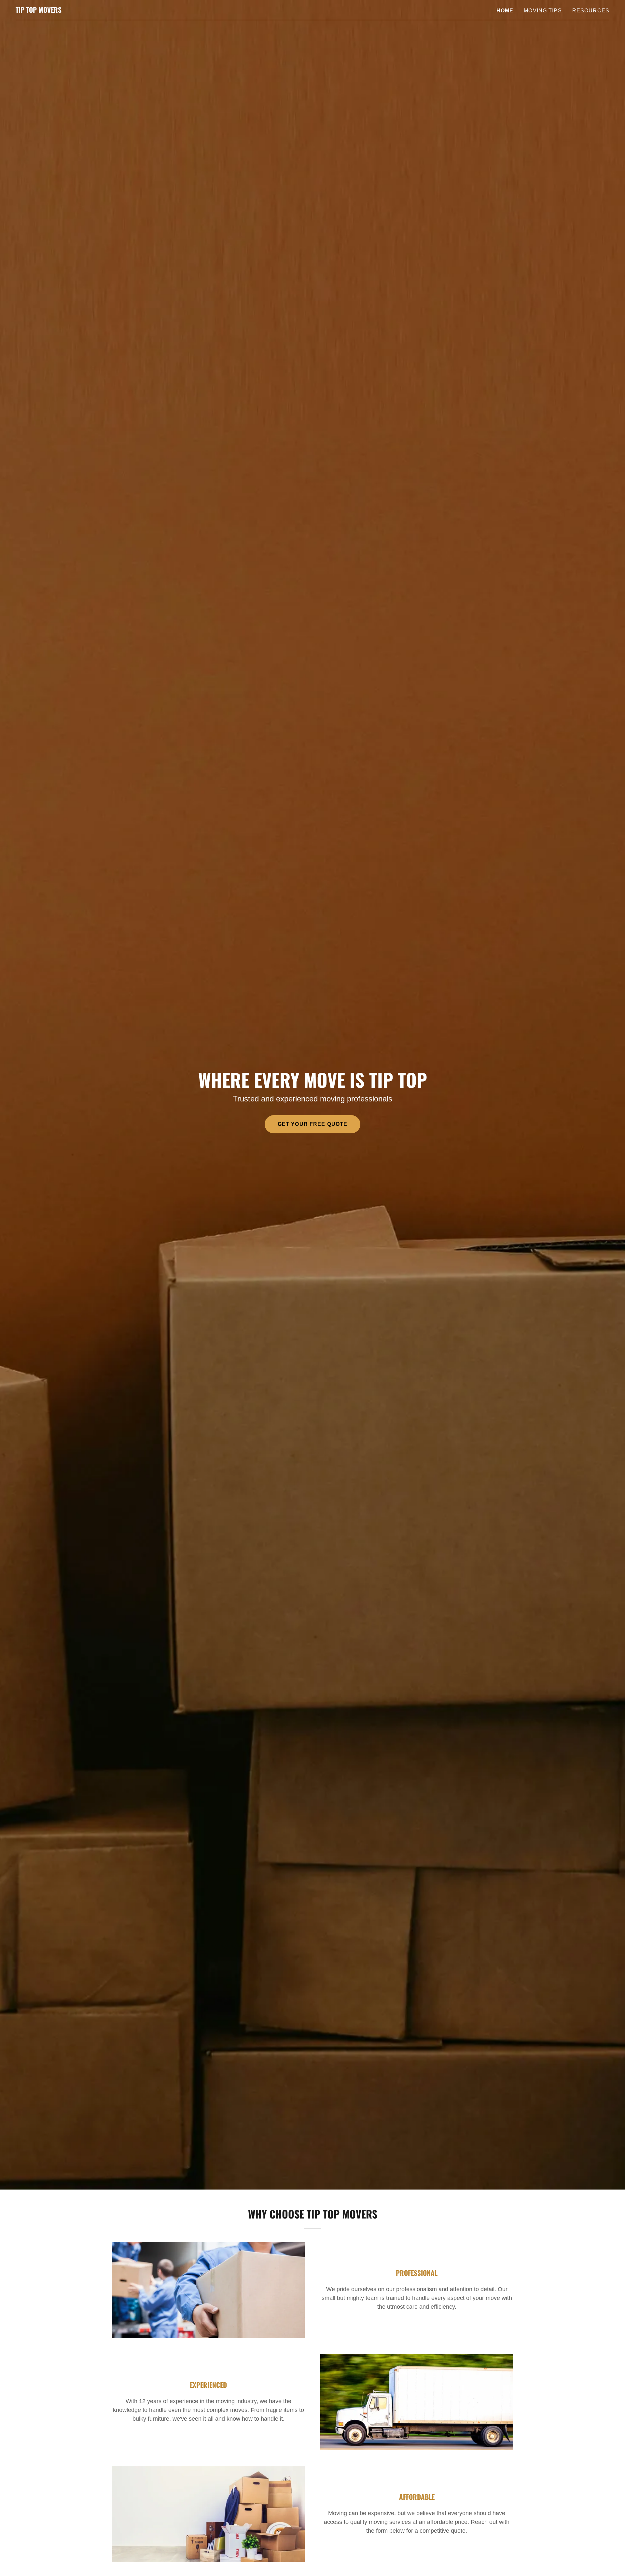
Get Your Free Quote (313, 1124)
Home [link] (505, 11)
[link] (39, 11)
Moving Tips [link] (543, 11)
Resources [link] (591, 11)
